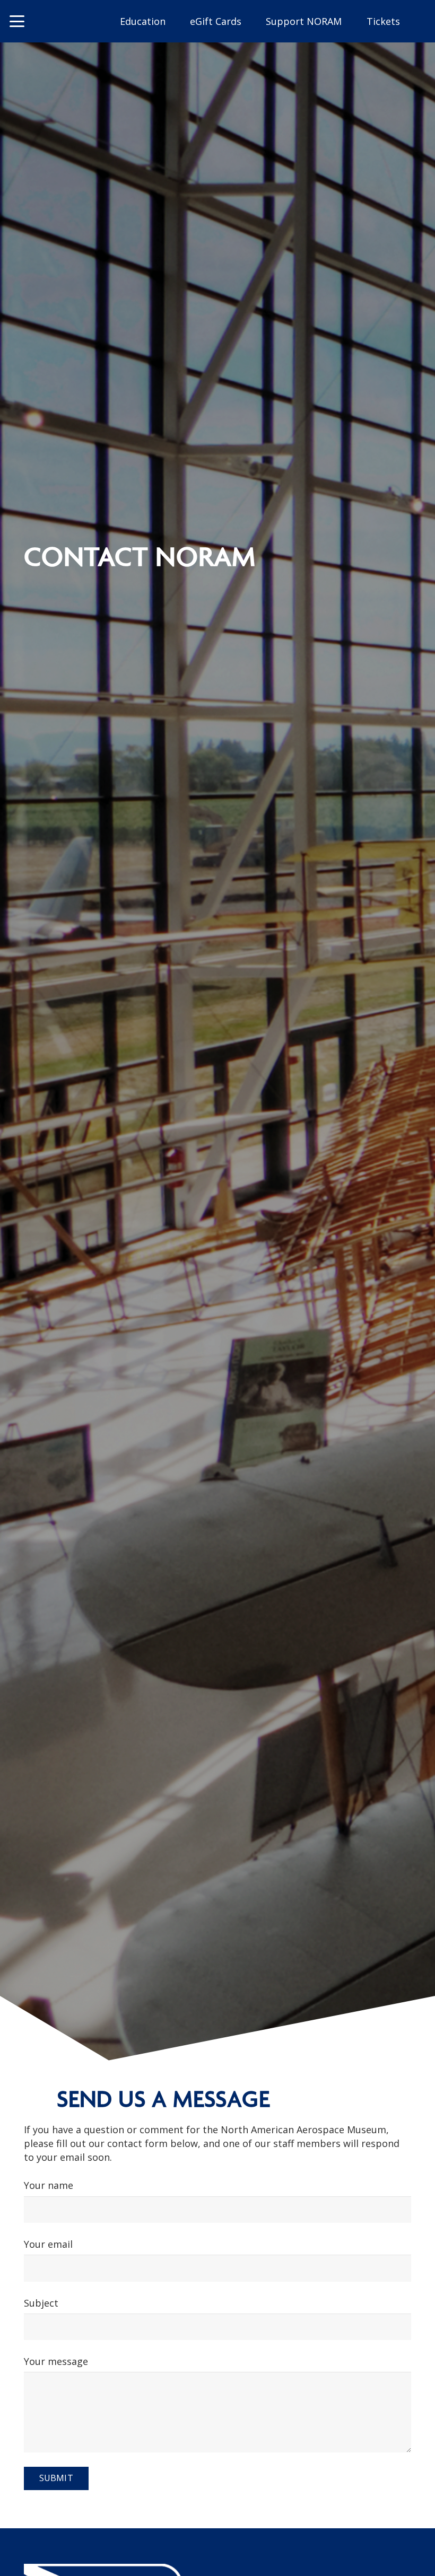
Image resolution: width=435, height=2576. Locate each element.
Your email (48, 2244)
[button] (17, 21)
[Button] (64, 21)
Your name (49, 2185)
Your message (56, 2361)
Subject (41, 2303)
